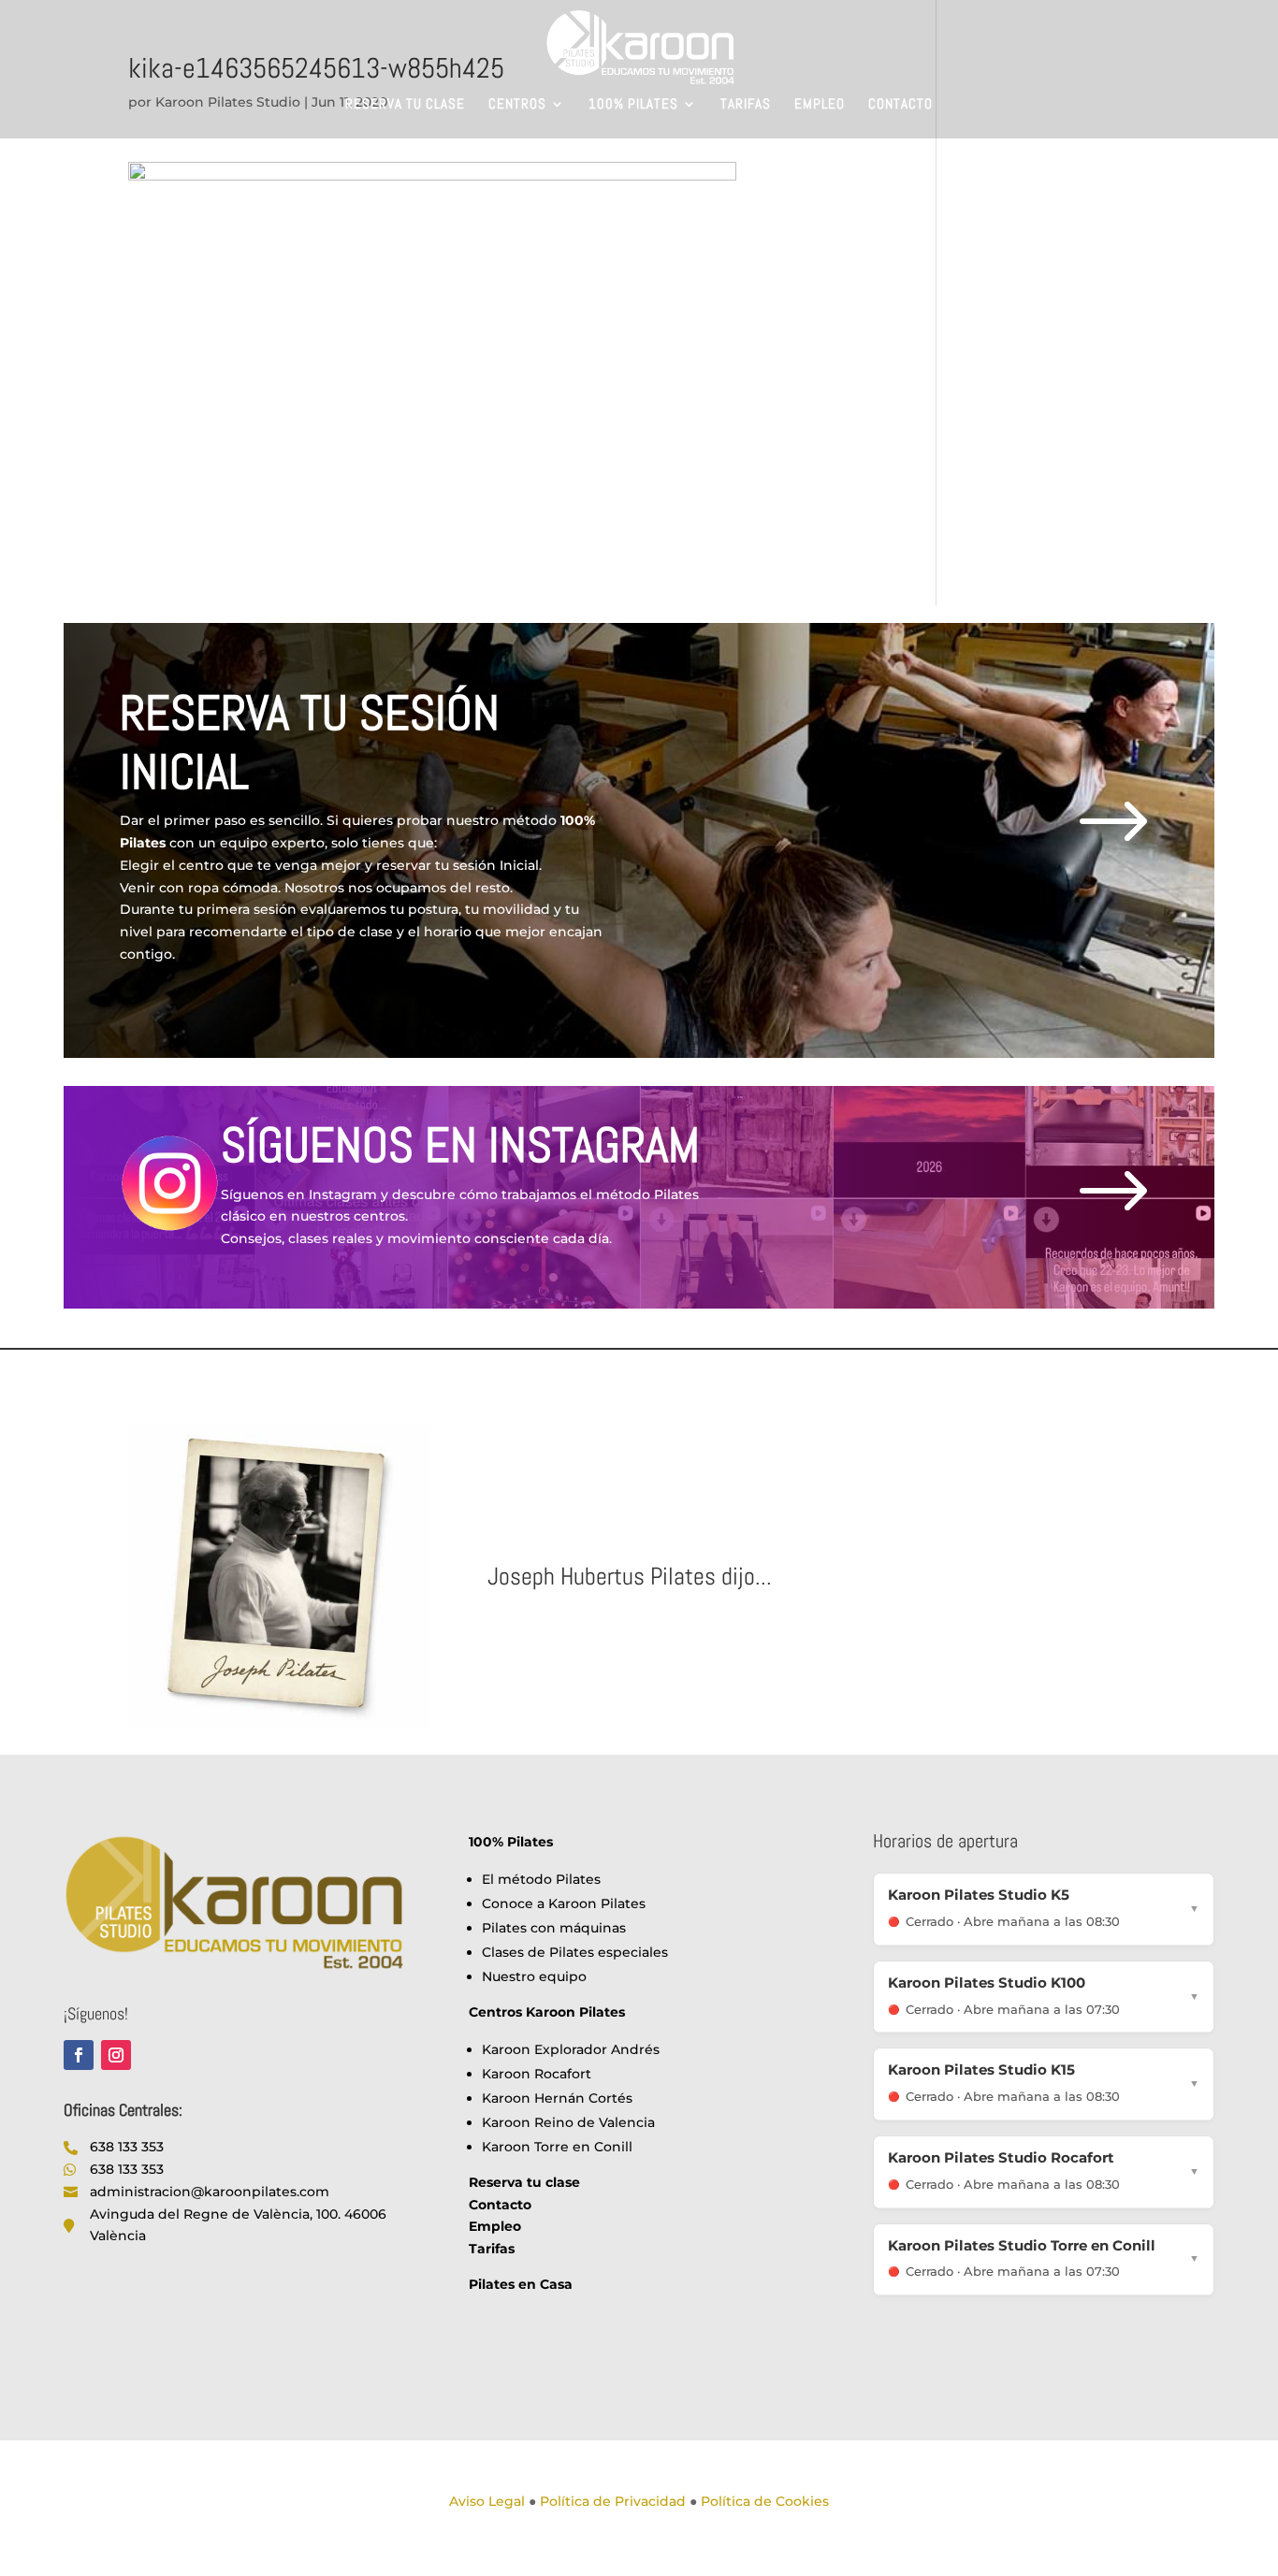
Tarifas (746, 105)
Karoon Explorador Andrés (571, 2049)
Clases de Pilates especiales (575, 1952)
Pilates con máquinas (554, 1928)
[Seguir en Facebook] (79, 2055)
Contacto (900, 105)
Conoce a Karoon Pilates (564, 1903)
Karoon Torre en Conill (557, 2147)
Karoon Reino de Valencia (568, 2122)
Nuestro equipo (534, 1976)
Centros (517, 105)
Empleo (820, 105)
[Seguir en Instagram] (116, 2055)
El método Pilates (541, 1879)
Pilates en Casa (521, 2284)
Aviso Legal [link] (487, 2501)
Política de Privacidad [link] (613, 2501)
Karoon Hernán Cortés (557, 2098)
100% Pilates (633, 105)
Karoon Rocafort (537, 2074)
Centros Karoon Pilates (547, 2012)
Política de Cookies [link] (765, 2501)
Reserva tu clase (405, 105)
